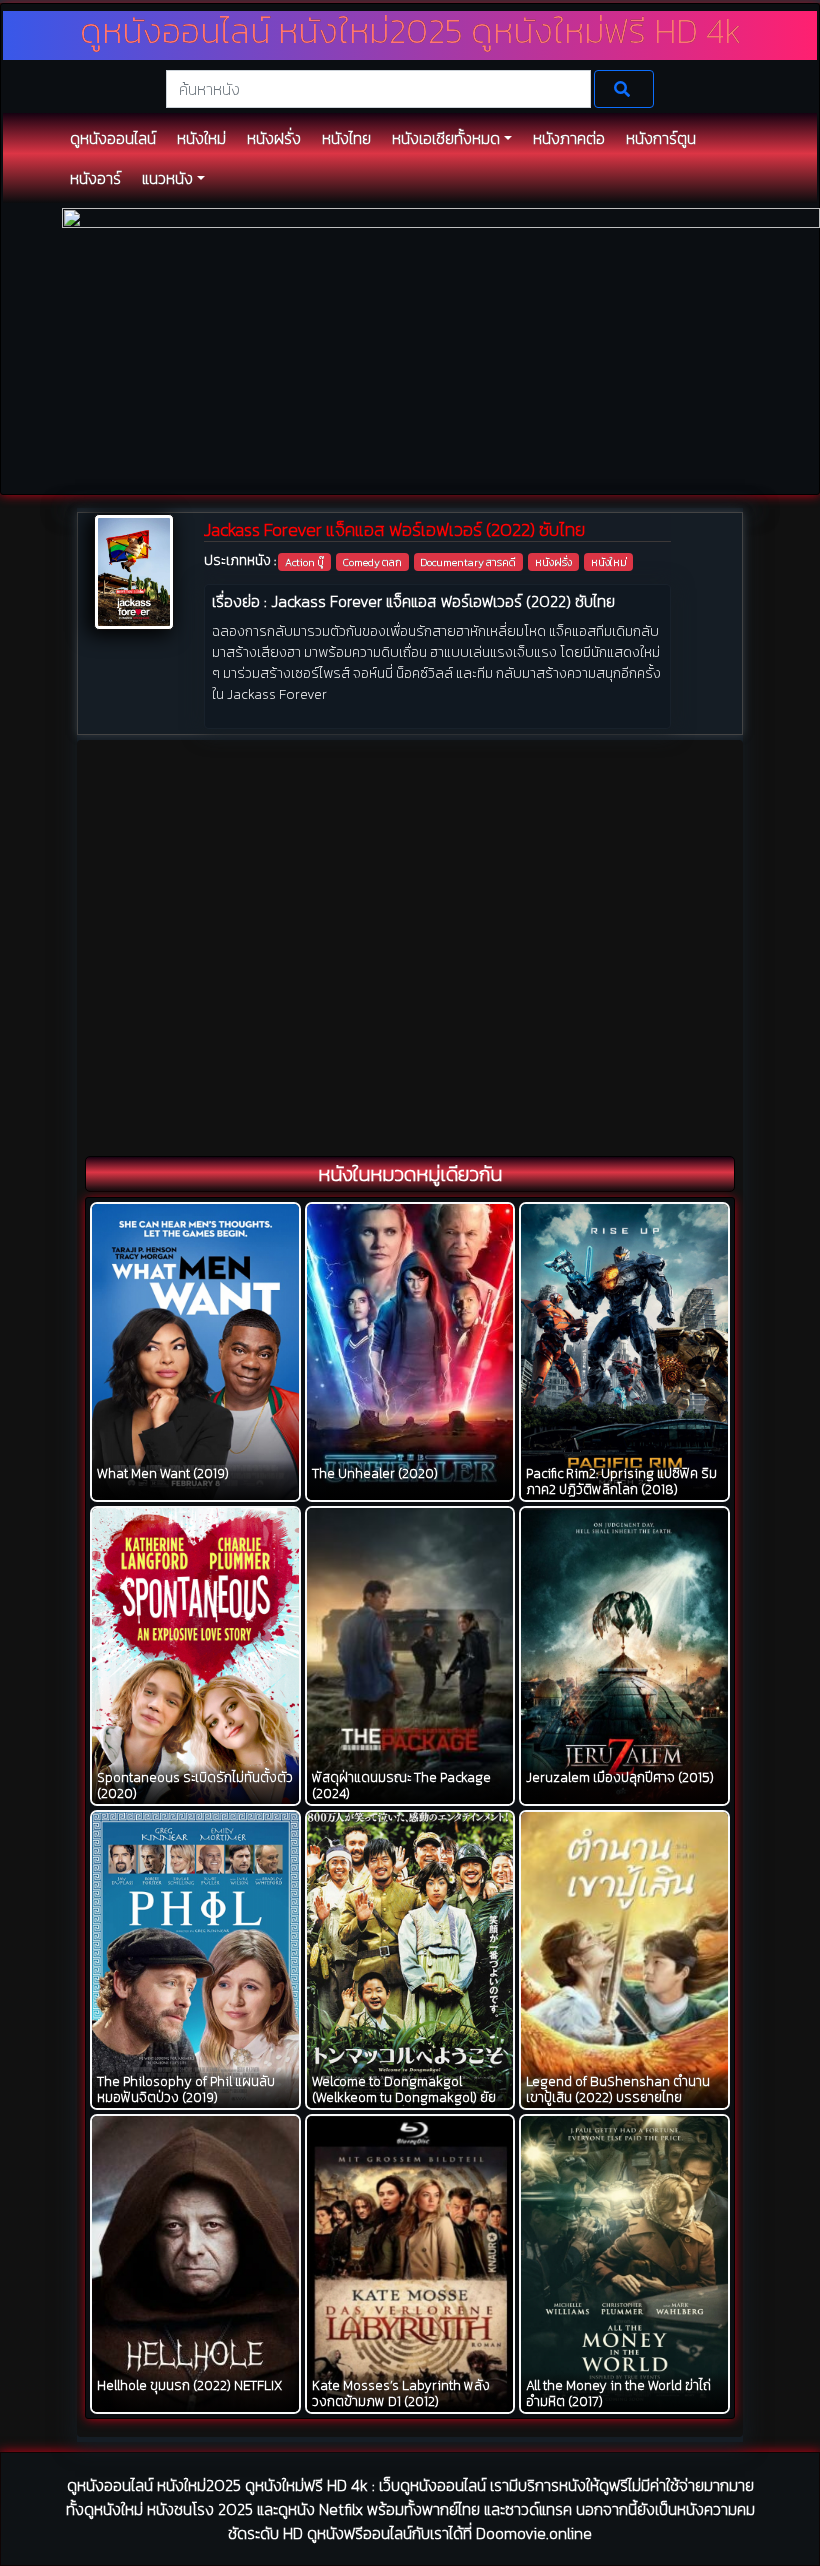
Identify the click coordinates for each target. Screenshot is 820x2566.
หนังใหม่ (609, 562)
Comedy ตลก (372, 562)
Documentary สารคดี (468, 562)
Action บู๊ (304, 562)
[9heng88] (441, 349)
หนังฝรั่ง (553, 562)
